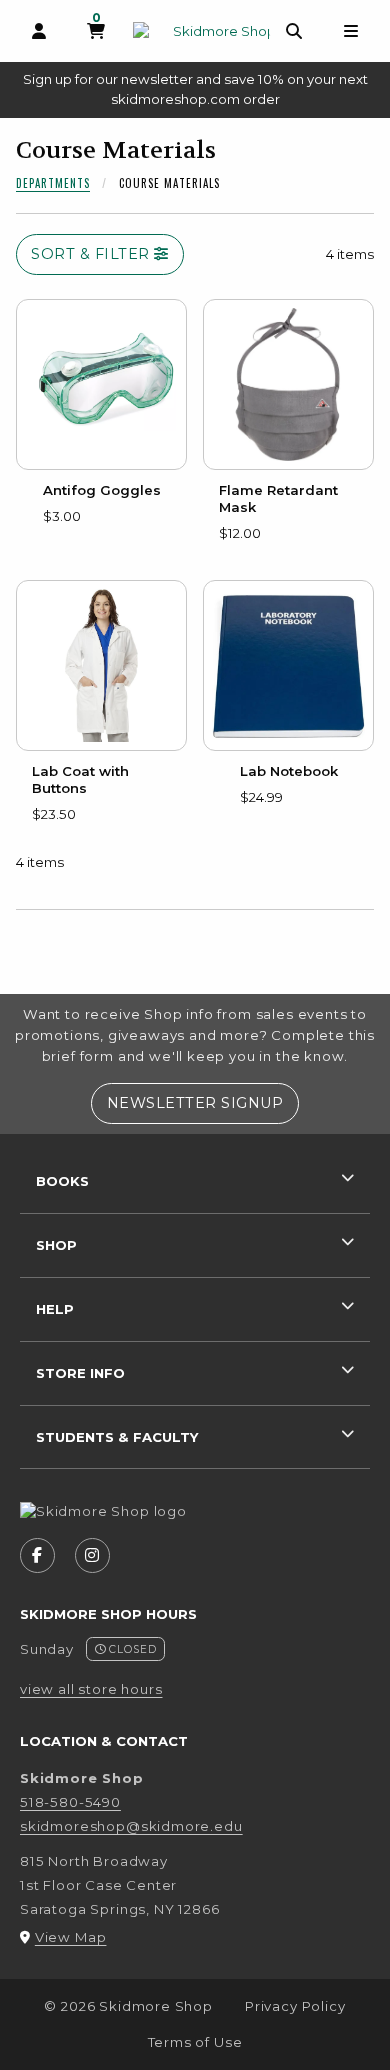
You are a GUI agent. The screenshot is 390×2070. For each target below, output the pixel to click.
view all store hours (91, 1689)
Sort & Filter (92, 254)
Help (55, 1309)
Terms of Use (195, 2042)
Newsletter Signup (202, 1102)
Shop (56, 1245)
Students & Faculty (117, 1437)
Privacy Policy (295, 2006)
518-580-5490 (70, 1802)
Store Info (80, 1373)
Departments (53, 183)
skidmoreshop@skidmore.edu (131, 1826)
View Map (71, 1937)
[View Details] (101, 384)
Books (62, 1181)
